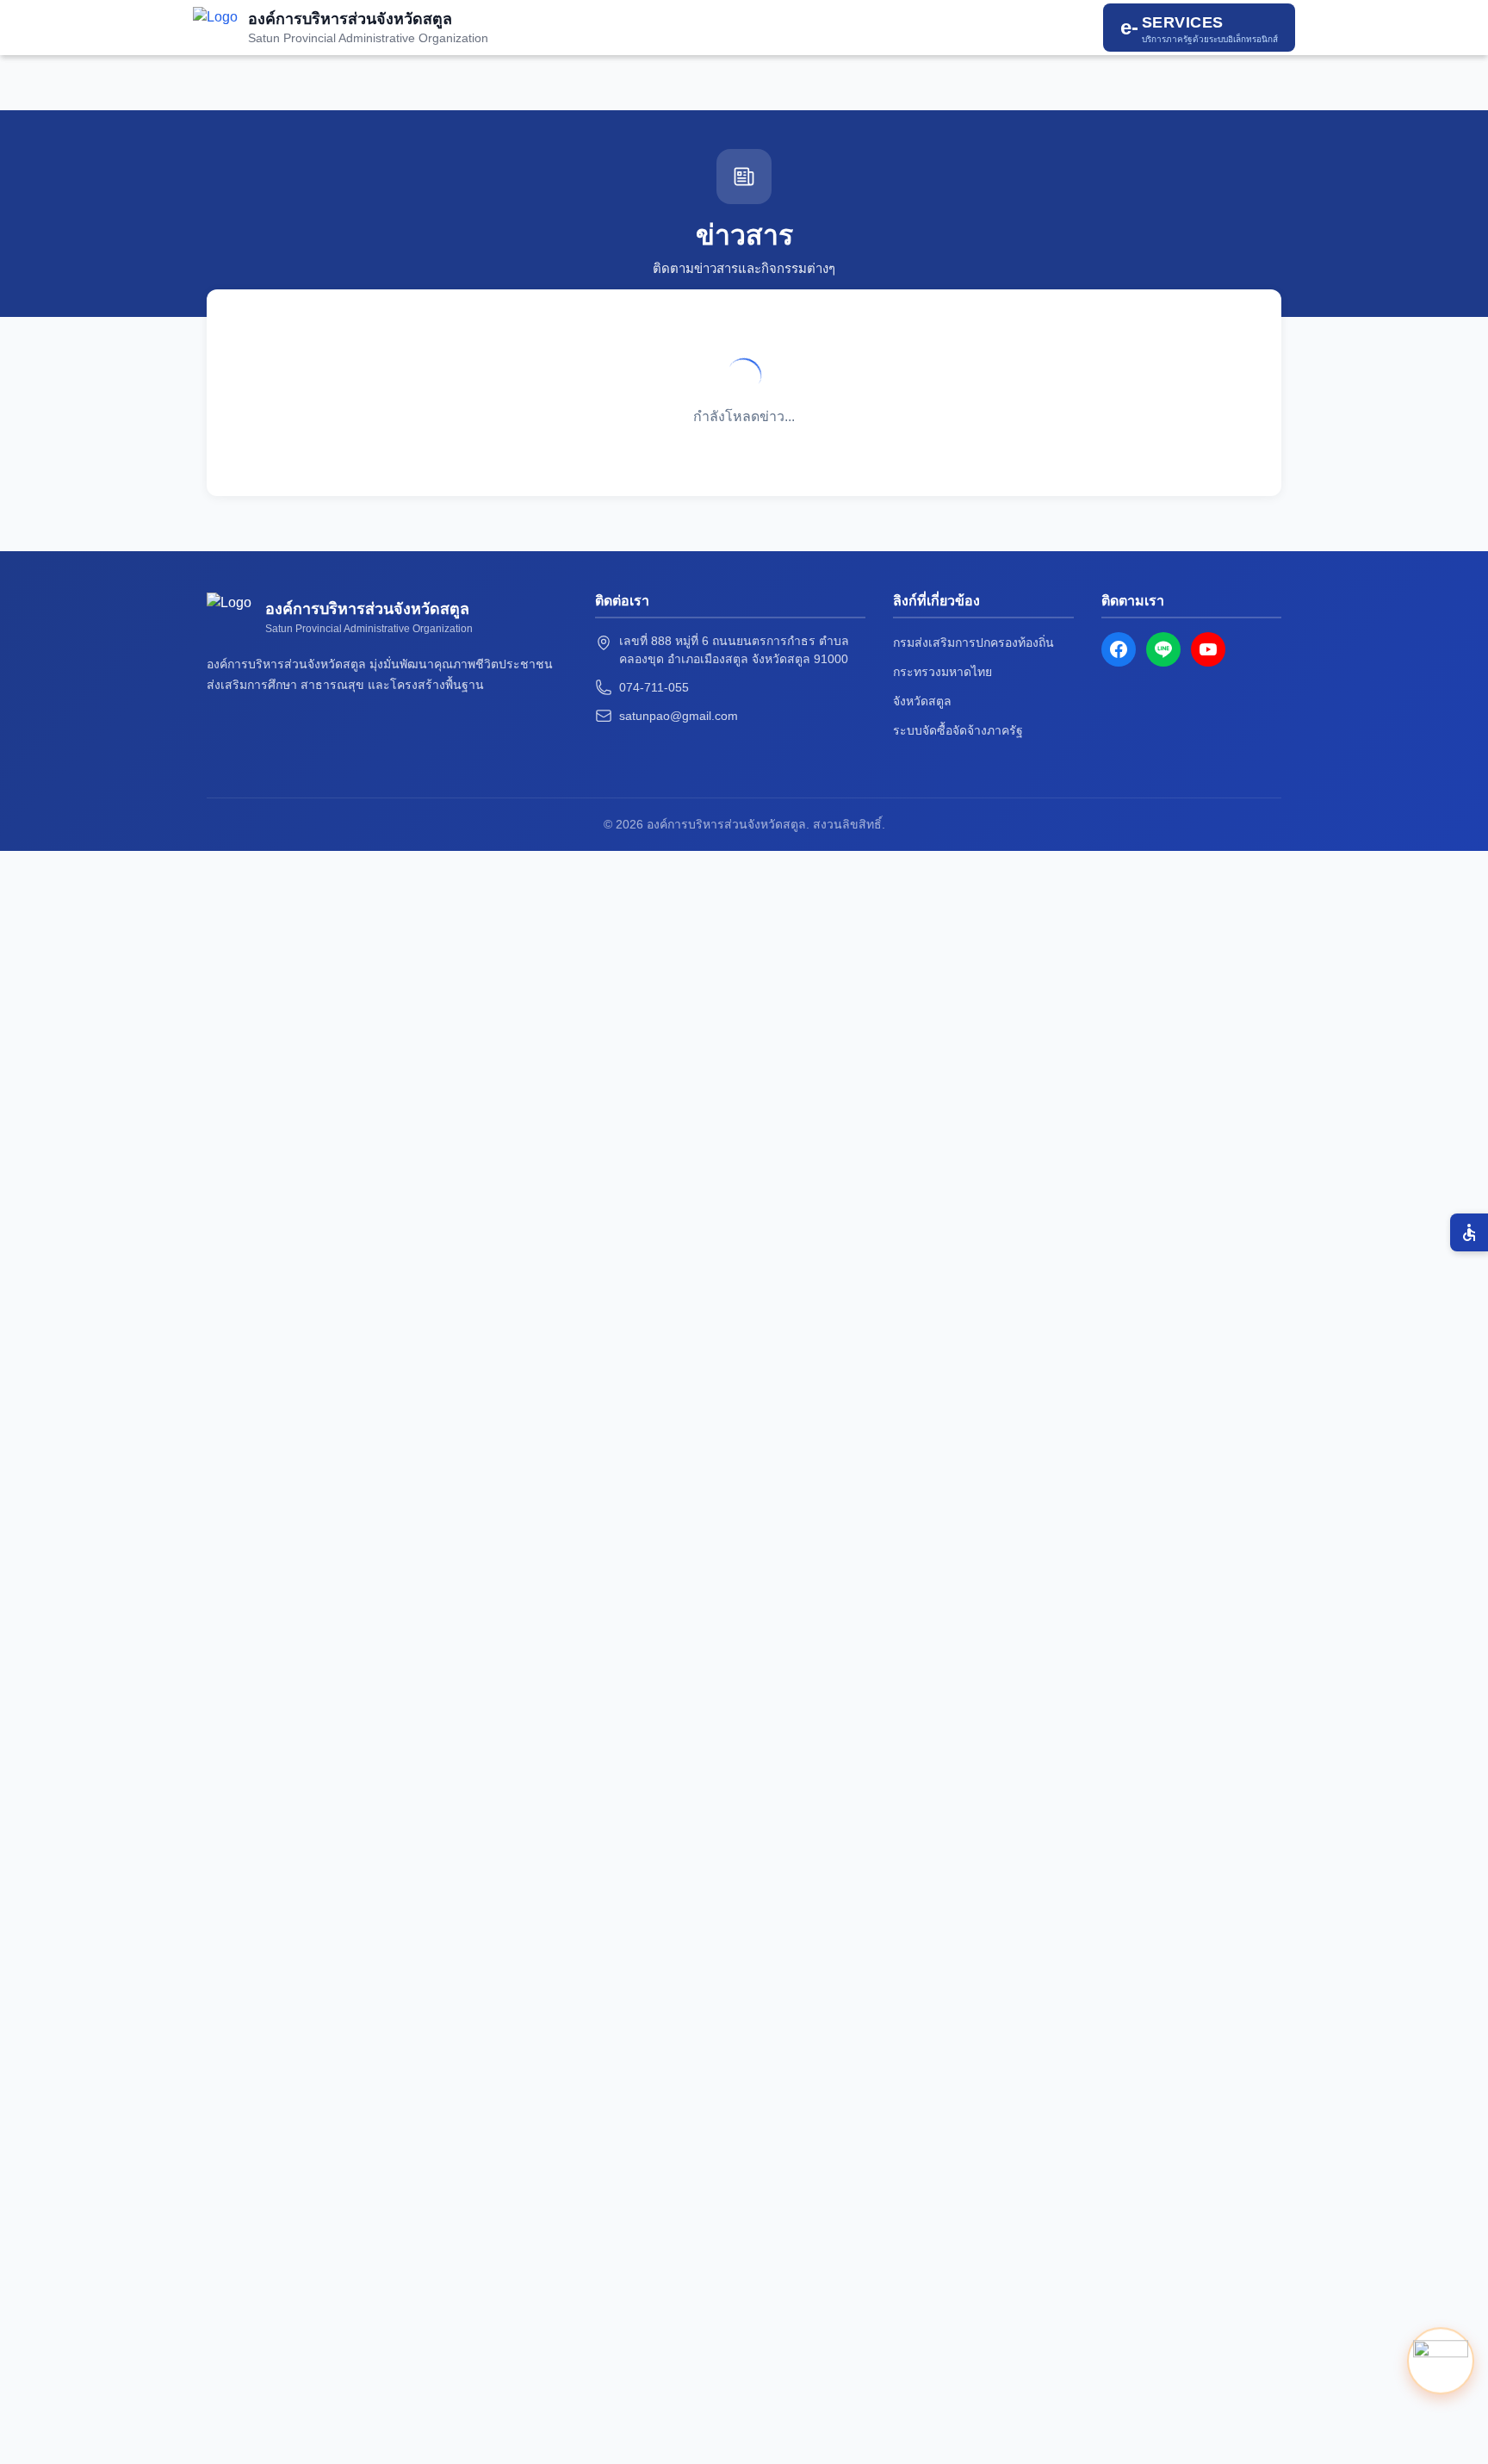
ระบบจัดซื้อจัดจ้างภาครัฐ (958, 730)
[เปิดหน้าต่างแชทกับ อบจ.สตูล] (1441, 2361)
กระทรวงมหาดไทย (942, 672)
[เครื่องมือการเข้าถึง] (1469, 1232)
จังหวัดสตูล (922, 701)
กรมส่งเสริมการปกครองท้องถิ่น (973, 642)
